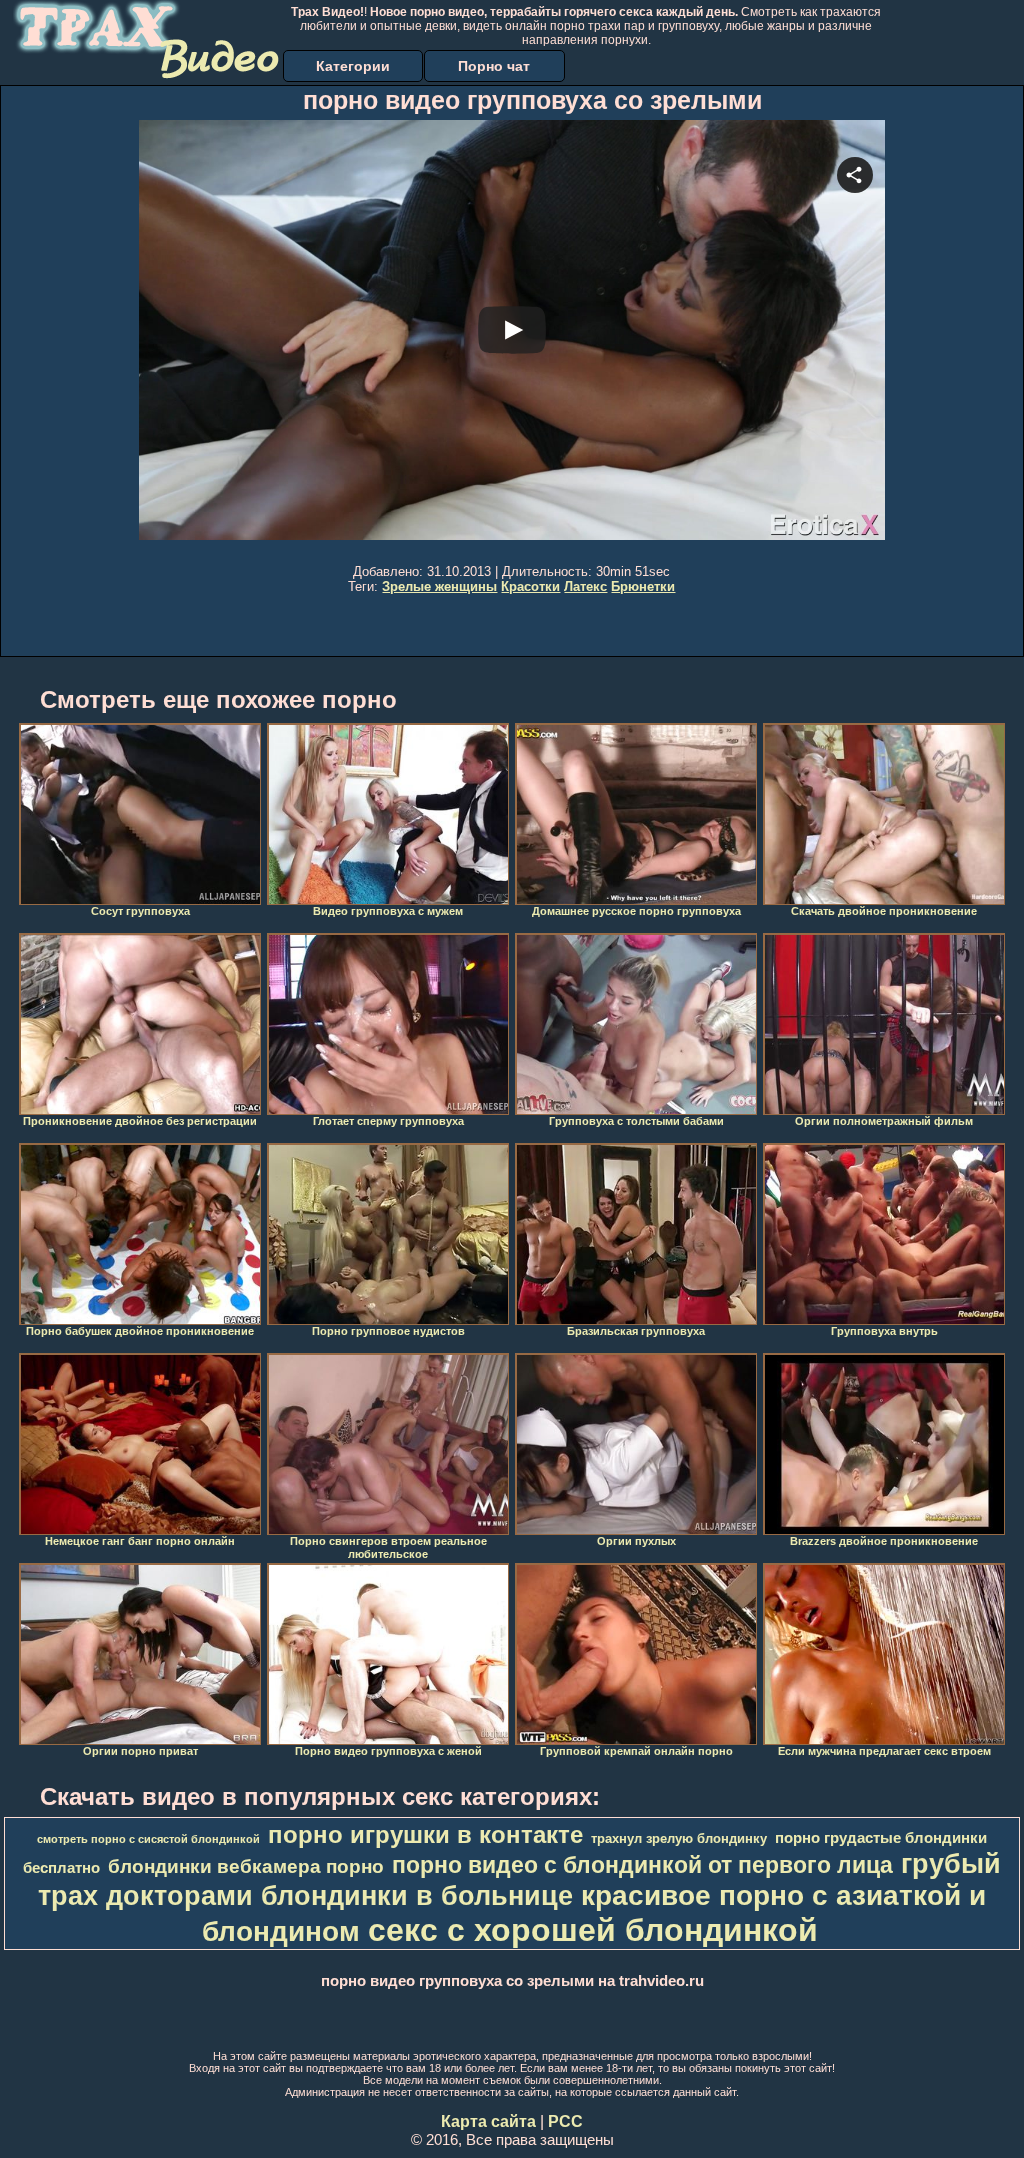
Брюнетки (643, 586)
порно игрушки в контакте (425, 1834)
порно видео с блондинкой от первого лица (642, 1865)
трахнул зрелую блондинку (679, 1838)
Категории (353, 66)
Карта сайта (488, 2121)
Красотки (530, 586)
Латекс (585, 586)
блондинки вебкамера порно (246, 1866)
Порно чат (494, 66)
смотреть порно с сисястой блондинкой (148, 1839)
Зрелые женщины (439, 586)
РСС (565, 2121)
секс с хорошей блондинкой (593, 1930)
